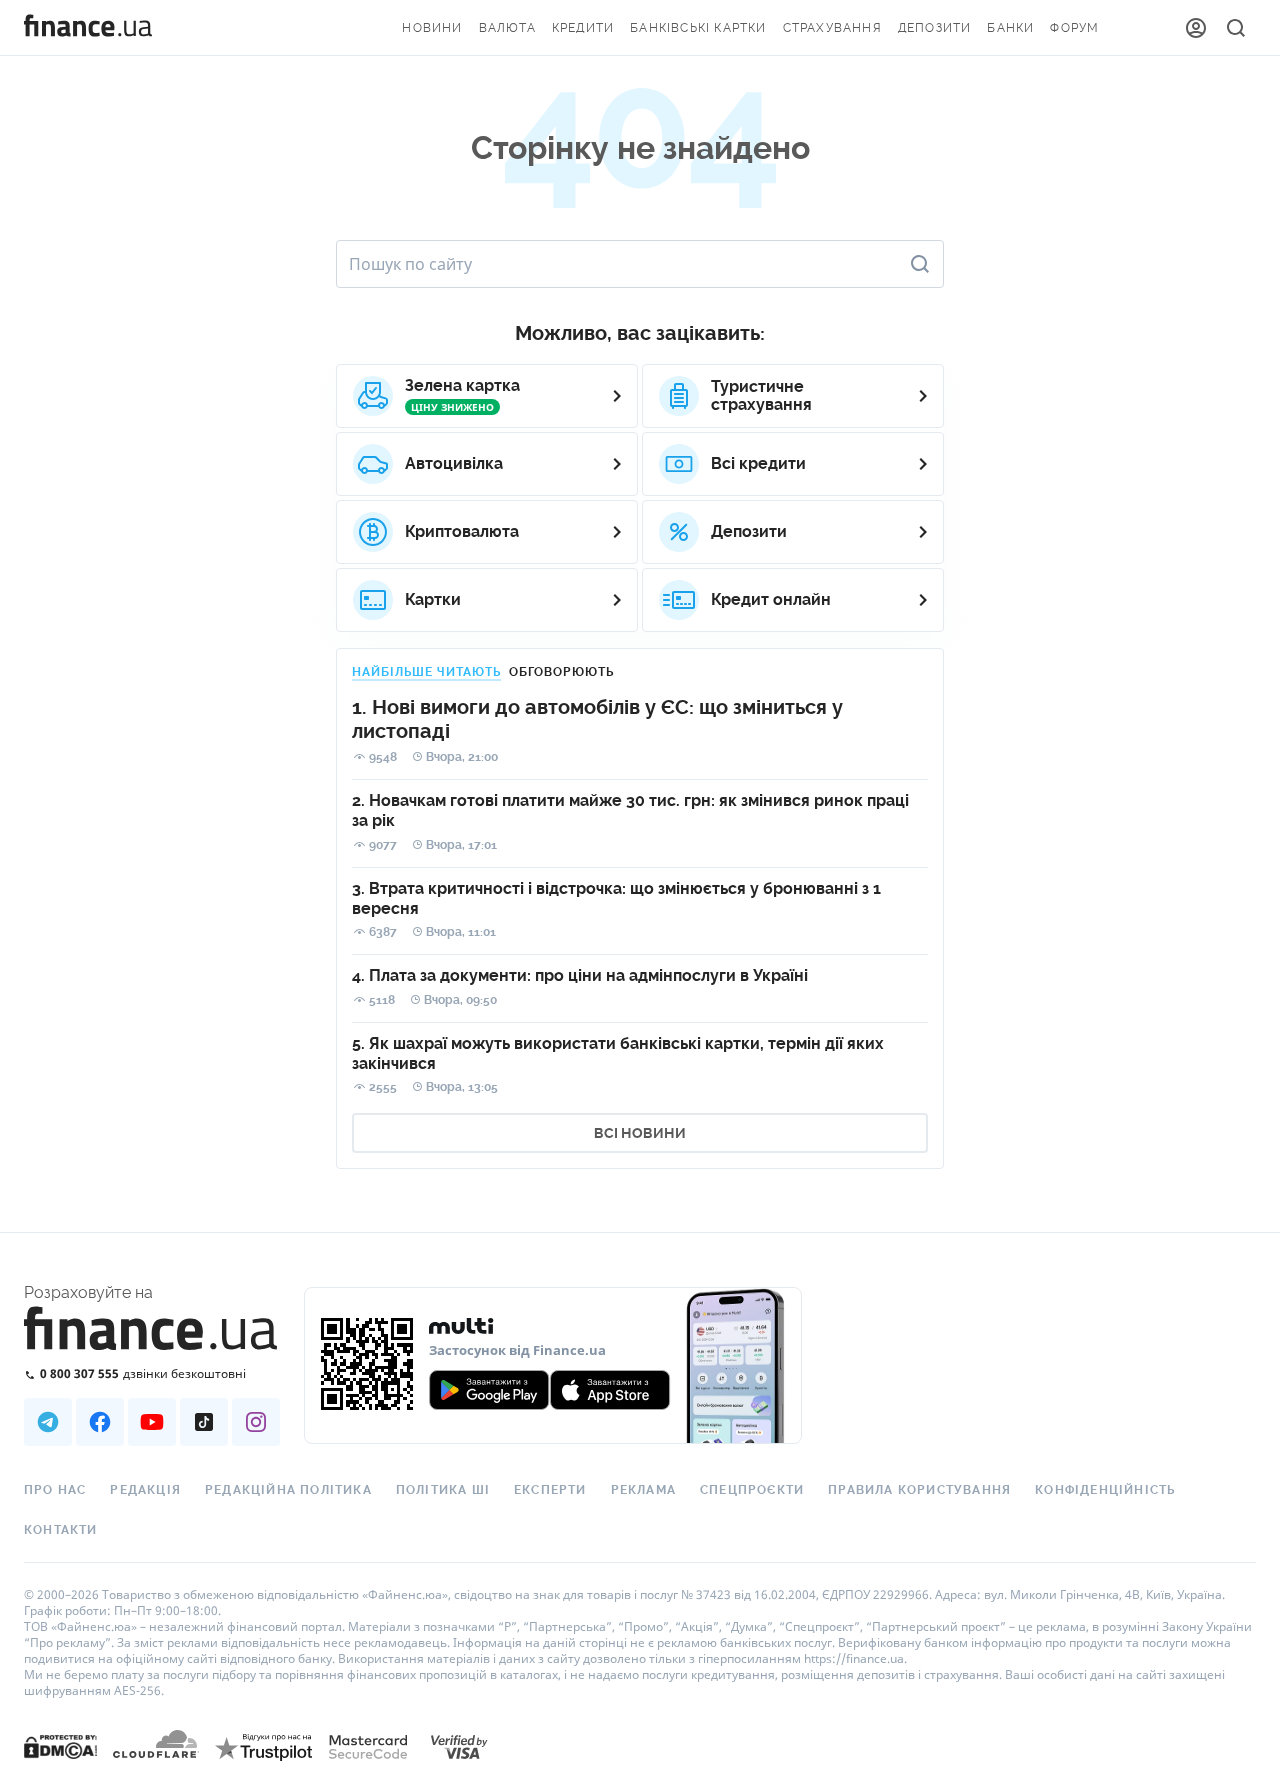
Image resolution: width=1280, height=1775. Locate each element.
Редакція (145, 1490)
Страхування (832, 28)
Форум (1074, 28)
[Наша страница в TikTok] (204, 1422)
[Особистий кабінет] (1196, 28)
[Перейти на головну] (88, 28)
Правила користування (919, 1490)
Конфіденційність (1105, 1490)
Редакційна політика (288, 1490)
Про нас (55, 1490)
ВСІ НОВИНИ (640, 1133)
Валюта (507, 28)
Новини (432, 28)
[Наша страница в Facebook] (100, 1422)
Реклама (643, 1490)
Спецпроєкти (752, 1490)
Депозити (935, 28)
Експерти (550, 1490)
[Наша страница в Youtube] (152, 1422)
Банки (1010, 28)
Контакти (61, 1530)
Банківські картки (698, 28)
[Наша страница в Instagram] (256, 1422)
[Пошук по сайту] (1236, 28)
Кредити (583, 28)
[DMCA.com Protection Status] (60, 1766)
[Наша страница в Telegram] (48, 1422)
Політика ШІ (443, 1490)
